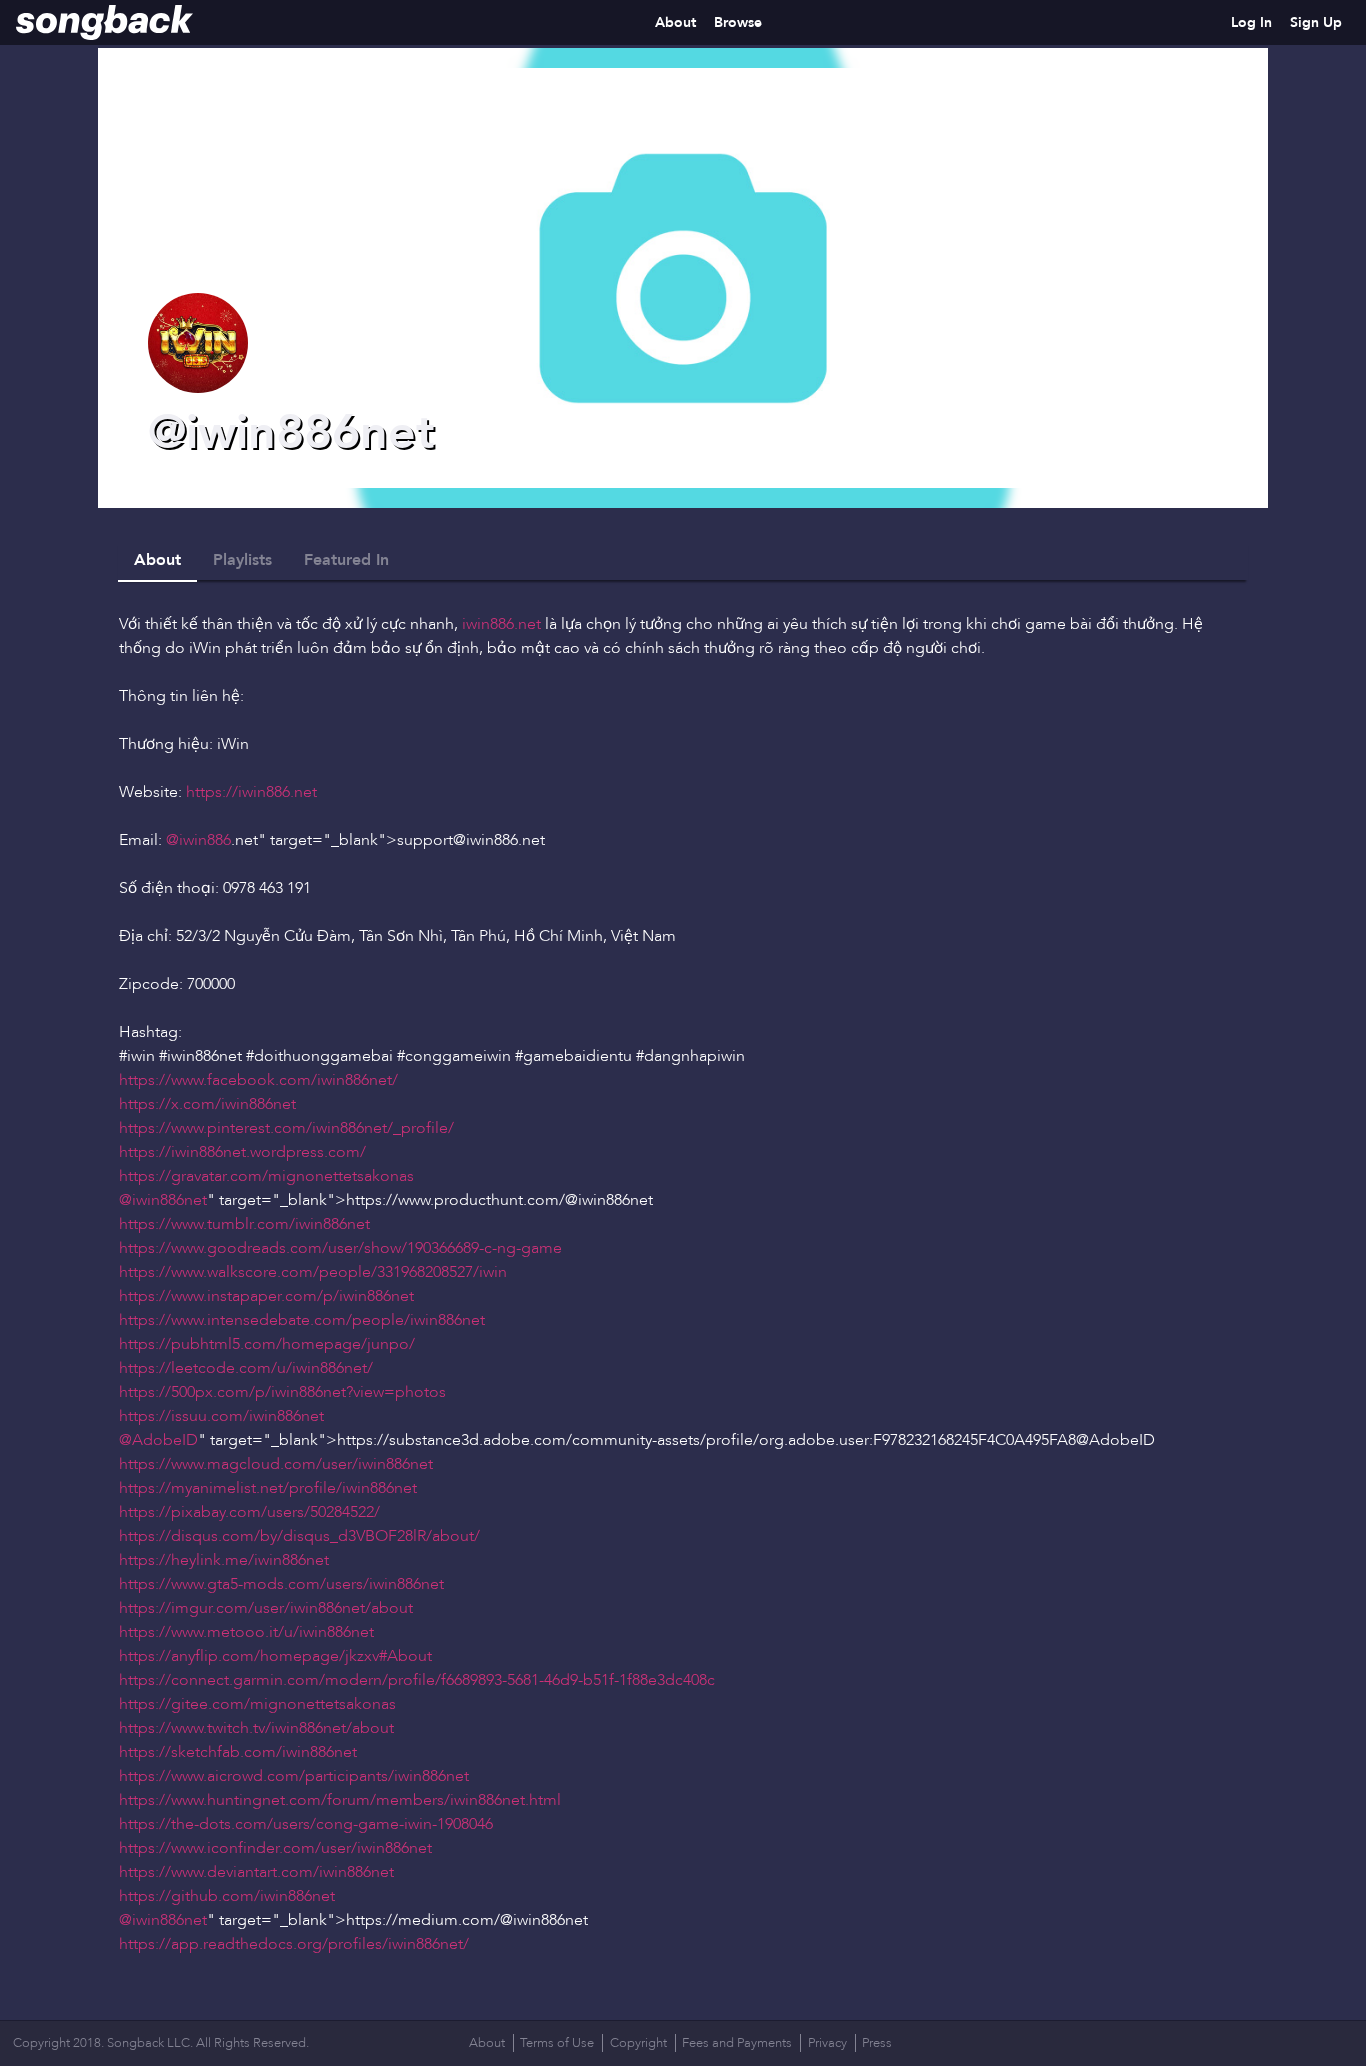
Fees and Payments (737, 2043)
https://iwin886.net (251, 792)
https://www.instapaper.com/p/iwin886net (266, 1296)
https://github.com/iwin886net (227, 1896)
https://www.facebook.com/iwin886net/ (258, 1080)
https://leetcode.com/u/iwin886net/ (246, 1368)
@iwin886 (198, 840)
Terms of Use (557, 2043)
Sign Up (1316, 22)
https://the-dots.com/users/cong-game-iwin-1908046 (306, 1824)
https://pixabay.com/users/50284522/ (249, 1512)
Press (877, 2043)
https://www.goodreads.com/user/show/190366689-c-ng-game (340, 1248)
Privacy (827, 2043)
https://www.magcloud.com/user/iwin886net (276, 1464)
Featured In (346, 560)
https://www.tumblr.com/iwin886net (244, 1224)
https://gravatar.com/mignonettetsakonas (266, 1176)
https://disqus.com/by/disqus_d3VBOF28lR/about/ (299, 1536)
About (675, 22)
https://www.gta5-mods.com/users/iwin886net (281, 1584)
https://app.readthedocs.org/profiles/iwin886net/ (294, 1944)
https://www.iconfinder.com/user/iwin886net (275, 1848)
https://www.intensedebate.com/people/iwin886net (302, 1320)
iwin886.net (501, 624)
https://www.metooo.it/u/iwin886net (246, 1632)
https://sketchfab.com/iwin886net (238, 1752)
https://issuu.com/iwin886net (221, 1416)
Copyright (638, 2043)
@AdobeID (158, 1440)
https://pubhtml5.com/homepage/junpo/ (267, 1344)
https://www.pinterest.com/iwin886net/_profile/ (286, 1128)
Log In (1251, 22)
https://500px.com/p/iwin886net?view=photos (282, 1392)
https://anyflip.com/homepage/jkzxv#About (275, 1656)
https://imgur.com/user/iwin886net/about (266, 1608)
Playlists (242, 560)
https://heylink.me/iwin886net (224, 1560)
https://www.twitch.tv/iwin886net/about (256, 1728)
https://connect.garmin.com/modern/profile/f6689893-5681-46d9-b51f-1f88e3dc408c (417, 1680)
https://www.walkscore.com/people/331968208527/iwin (313, 1272)
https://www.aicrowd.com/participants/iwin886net (294, 1776)
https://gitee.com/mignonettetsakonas (257, 1704)
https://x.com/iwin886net (207, 1104)
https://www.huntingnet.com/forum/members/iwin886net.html (340, 1800)
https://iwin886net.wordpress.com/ (242, 1152)
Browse (738, 22)
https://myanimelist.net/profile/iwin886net (268, 1488)
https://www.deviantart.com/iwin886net (256, 1872)
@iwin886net (163, 1200)
